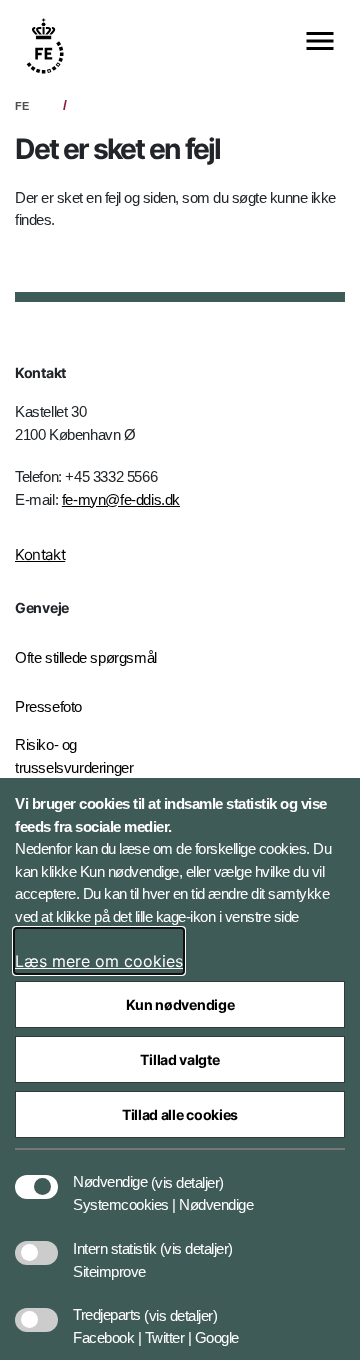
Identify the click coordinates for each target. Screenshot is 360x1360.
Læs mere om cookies (99, 961)
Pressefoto (48, 706)
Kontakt (40, 554)
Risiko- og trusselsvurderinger (74, 756)
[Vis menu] (320, 42)
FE (21, 106)
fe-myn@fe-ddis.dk (121, 499)
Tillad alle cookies (180, 1114)
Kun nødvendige (180, 1004)
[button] (187, 1172)
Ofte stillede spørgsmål (86, 657)
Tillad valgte (179, 1059)
